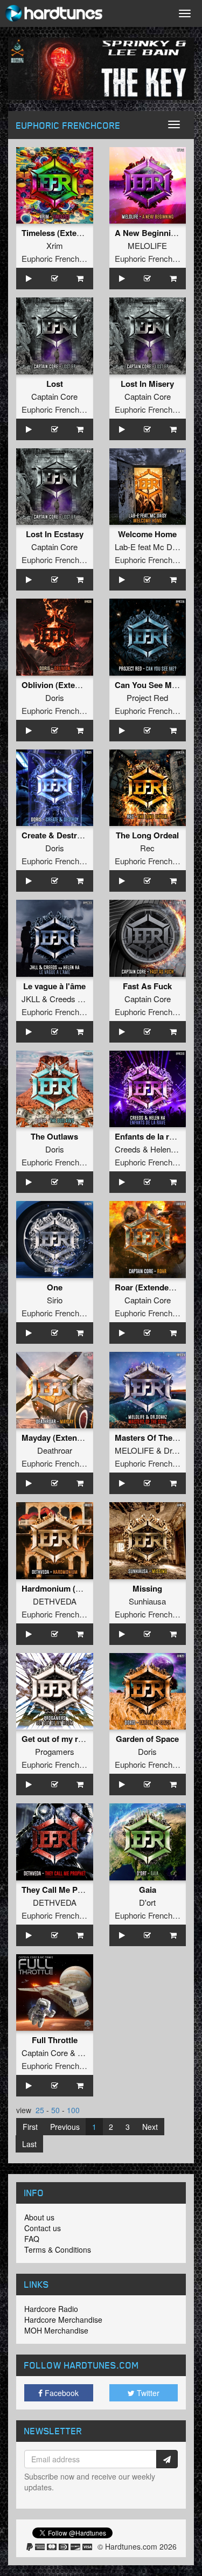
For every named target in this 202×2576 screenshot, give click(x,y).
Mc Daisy (170, 547)
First (30, 2127)
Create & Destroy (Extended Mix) (83, 835)
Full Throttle (55, 2040)
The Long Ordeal (147, 835)
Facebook (61, 2393)
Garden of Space (147, 1739)
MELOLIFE (147, 245)
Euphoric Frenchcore (58, 258)
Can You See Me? (148, 685)
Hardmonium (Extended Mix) (75, 1588)
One (55, 1287)
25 (40, 2110)
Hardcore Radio (51, 2309)
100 (73, 2110)
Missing (147, 1588)
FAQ (32, 2239)
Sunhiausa (147, 1601)
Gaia (148, 1890)
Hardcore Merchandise (63, 2320)
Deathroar (55, 1450)
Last (29, 2144)
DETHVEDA (55, 1601)
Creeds (62, 999)
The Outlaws (54, 1136)
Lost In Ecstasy (55, 534)
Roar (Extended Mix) (153, 1287)
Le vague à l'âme (54, 986)
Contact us (43, 2228)
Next (150, 2127)
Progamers (55, 1751)
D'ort (147, 1902)
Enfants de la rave (148, 1136)
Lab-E (125, 547)
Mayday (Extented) (57, 1438)
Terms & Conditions (58, 2249)
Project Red (147, 697)
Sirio (55, 1300)
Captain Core (54, 396)
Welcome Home (147, 534)
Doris (55, 697)
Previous (65, 2127)
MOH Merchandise (56, 2330)
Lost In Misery (147, 384)
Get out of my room (58, 1739)
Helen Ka (166, 1149)
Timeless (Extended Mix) (68, 233)
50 (55, 2110)
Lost (55, 384)
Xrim (55, 245)
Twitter (147, 2393)
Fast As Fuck (147, 986)
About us (39, 2217)
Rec (147, 848)
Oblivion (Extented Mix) (66, 685)
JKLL (31, 999)
